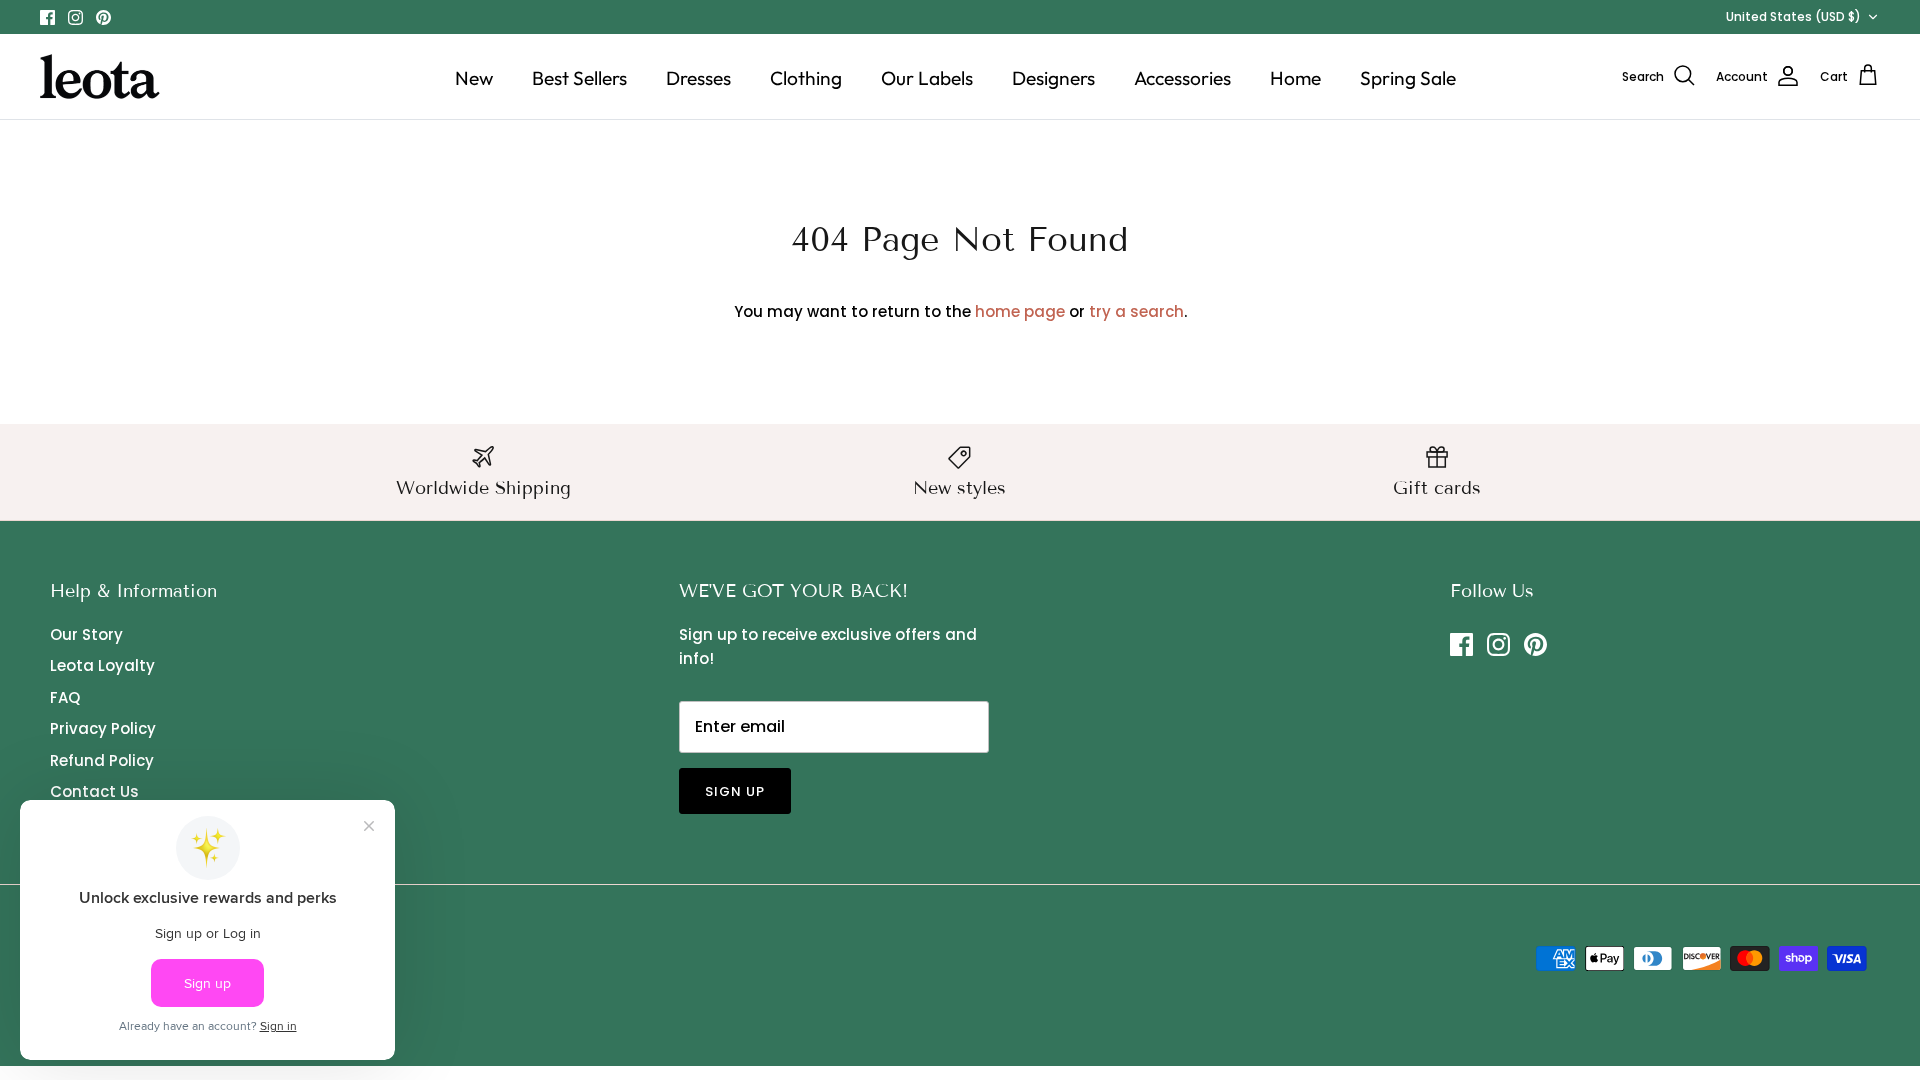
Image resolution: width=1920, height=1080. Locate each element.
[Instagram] (75, 17)
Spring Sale (1408, 78)
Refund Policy (102, 760)
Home (1295, 78)
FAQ (65, 697)
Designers (1053, 78)
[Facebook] (47, 17)
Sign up (735, 791)
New (474, 78)
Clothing (806, 78)
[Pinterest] (103, 17)
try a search (1136, 311)
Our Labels (927, 78)
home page (1020, 311)
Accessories (1182, 78)
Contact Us (94, 791)
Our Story (86, 634)
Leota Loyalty (102, 665)
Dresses (698, 78)
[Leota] (100, 76)
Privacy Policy (103, 728)
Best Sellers (579, 78)
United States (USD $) (1793, 16)
